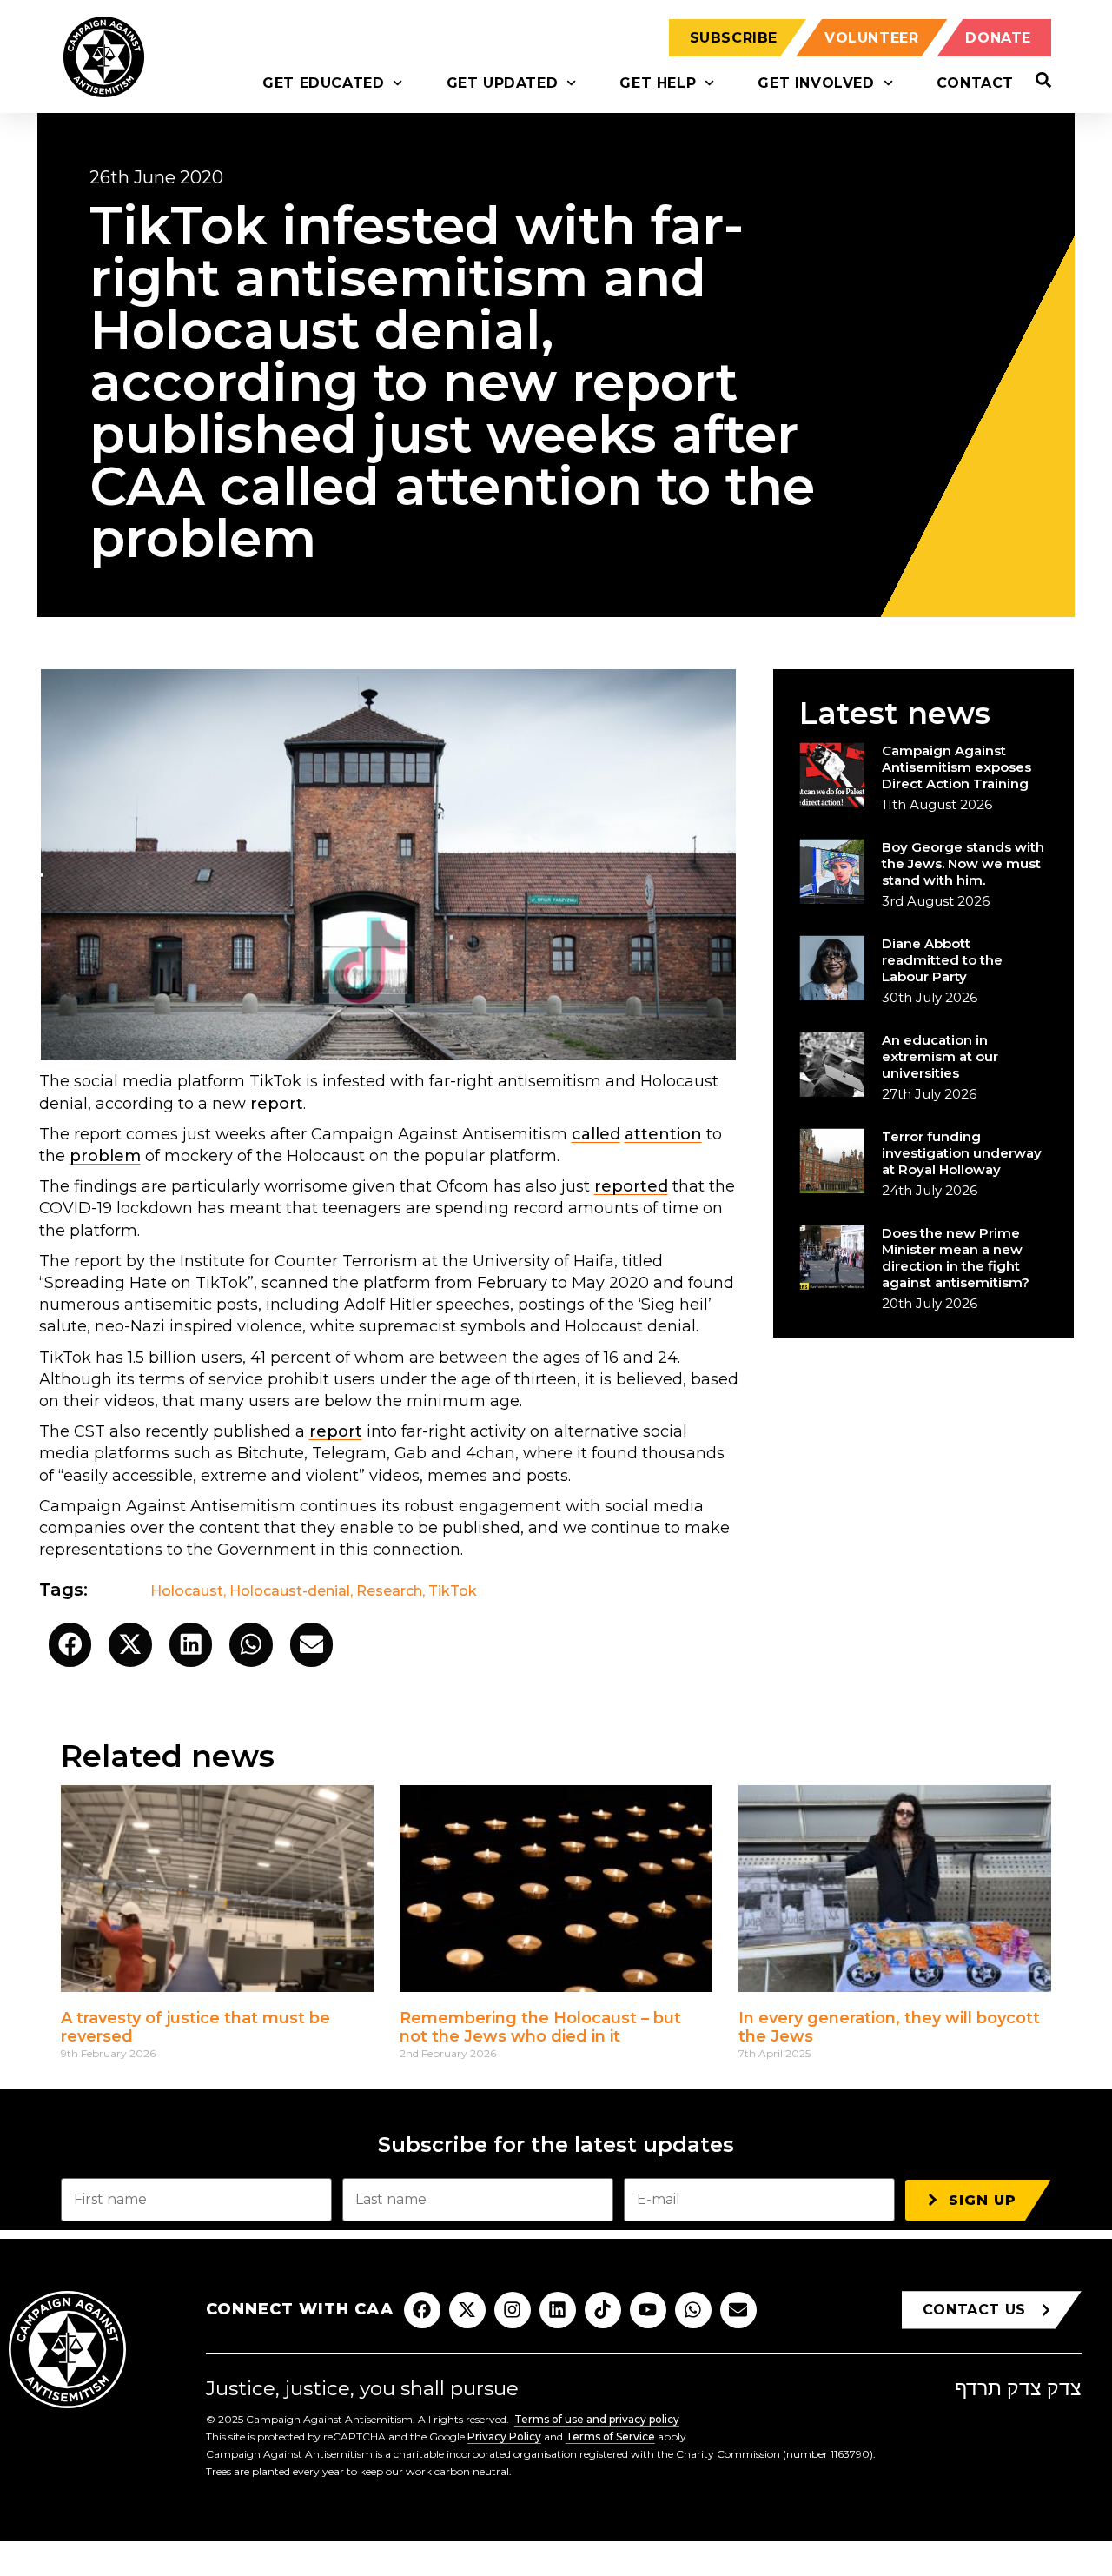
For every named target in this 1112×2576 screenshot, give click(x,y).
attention (663, 1134)
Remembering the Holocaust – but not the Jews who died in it (540, 2028)
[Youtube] (648, 2310)
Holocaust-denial (290, 1591)
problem (105, 1156)
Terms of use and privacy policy (597, 2419)
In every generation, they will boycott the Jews (889, 2028)
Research (389, 1591)
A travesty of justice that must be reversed (195, 2028)
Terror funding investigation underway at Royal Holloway (962, 1153)
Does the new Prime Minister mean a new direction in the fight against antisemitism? (956, 1258)
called (596, 1134)
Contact (975, 83)
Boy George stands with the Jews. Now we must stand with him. (963, 863)
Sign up (983, 2200)
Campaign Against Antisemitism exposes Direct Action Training (956, 767)
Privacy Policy (504, 2437)
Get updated (503, 83)
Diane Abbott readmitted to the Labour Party (942, 960)
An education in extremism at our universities (940, 1056)
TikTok (453, 1591)
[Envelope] (738, 2310)
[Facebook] (422, 2310)
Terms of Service (610, 2437)
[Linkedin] (558, 2310)
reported (631, 1186)
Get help (658, 83)
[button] (70, 1645)
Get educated (323, 83)
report (277, 1104)
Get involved (816, 83)
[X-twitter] (467, 2310)
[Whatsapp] (693, 2310)
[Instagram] (513, 2310)
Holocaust (187, 1591)
